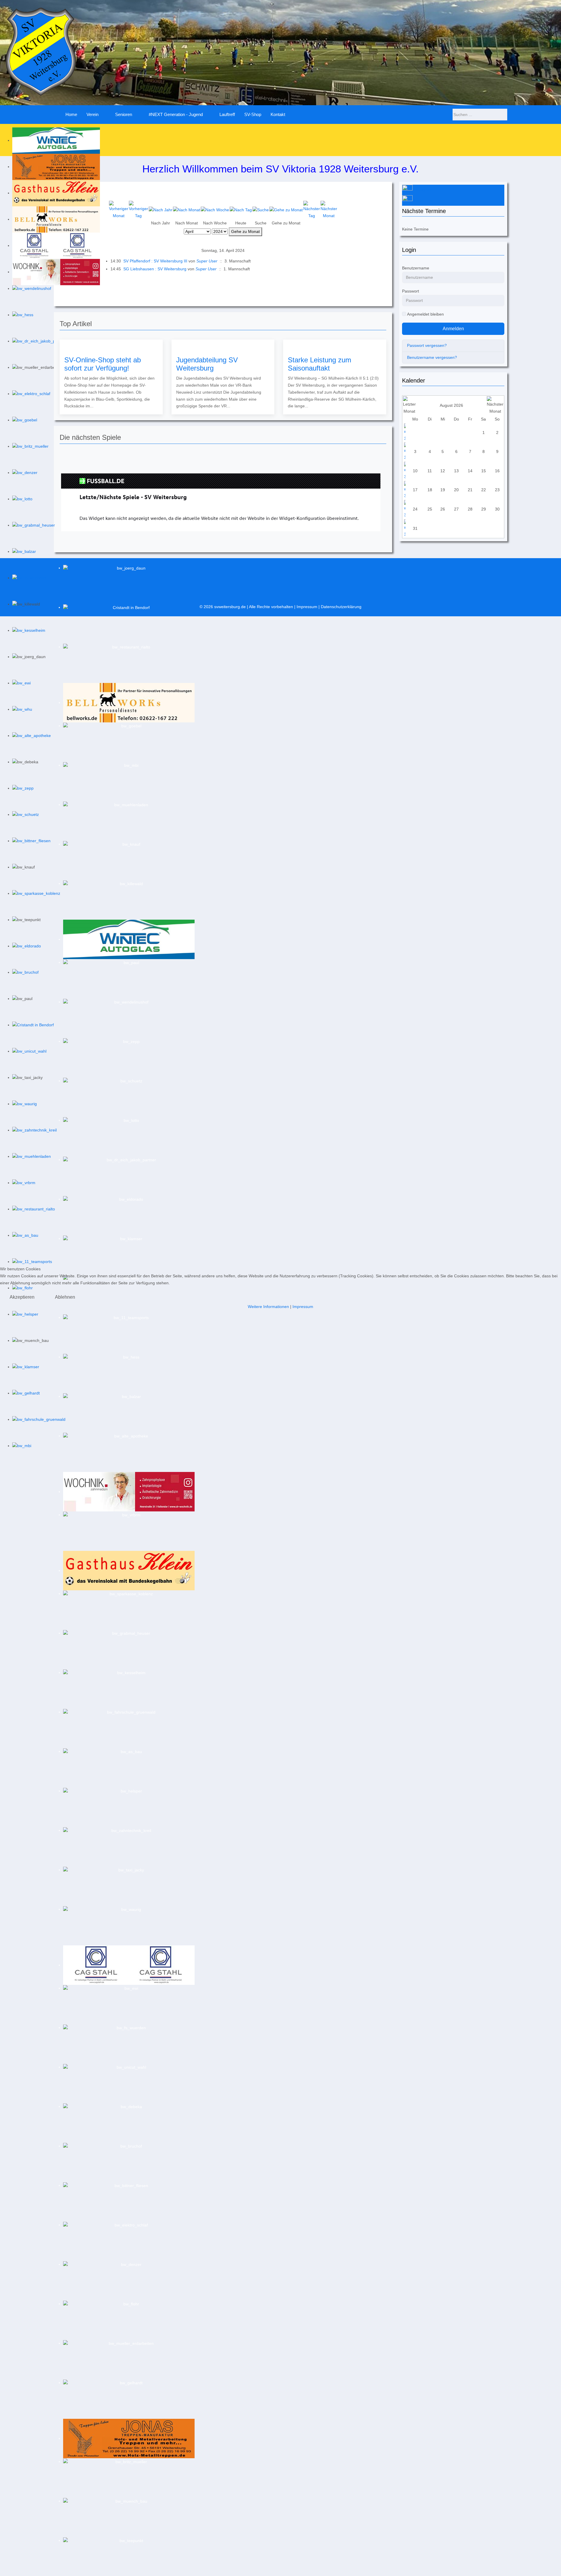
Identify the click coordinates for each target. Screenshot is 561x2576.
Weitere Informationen (268, 1307)
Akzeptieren (22, 1297)
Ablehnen (65, 1297)
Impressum (303, 1307)
